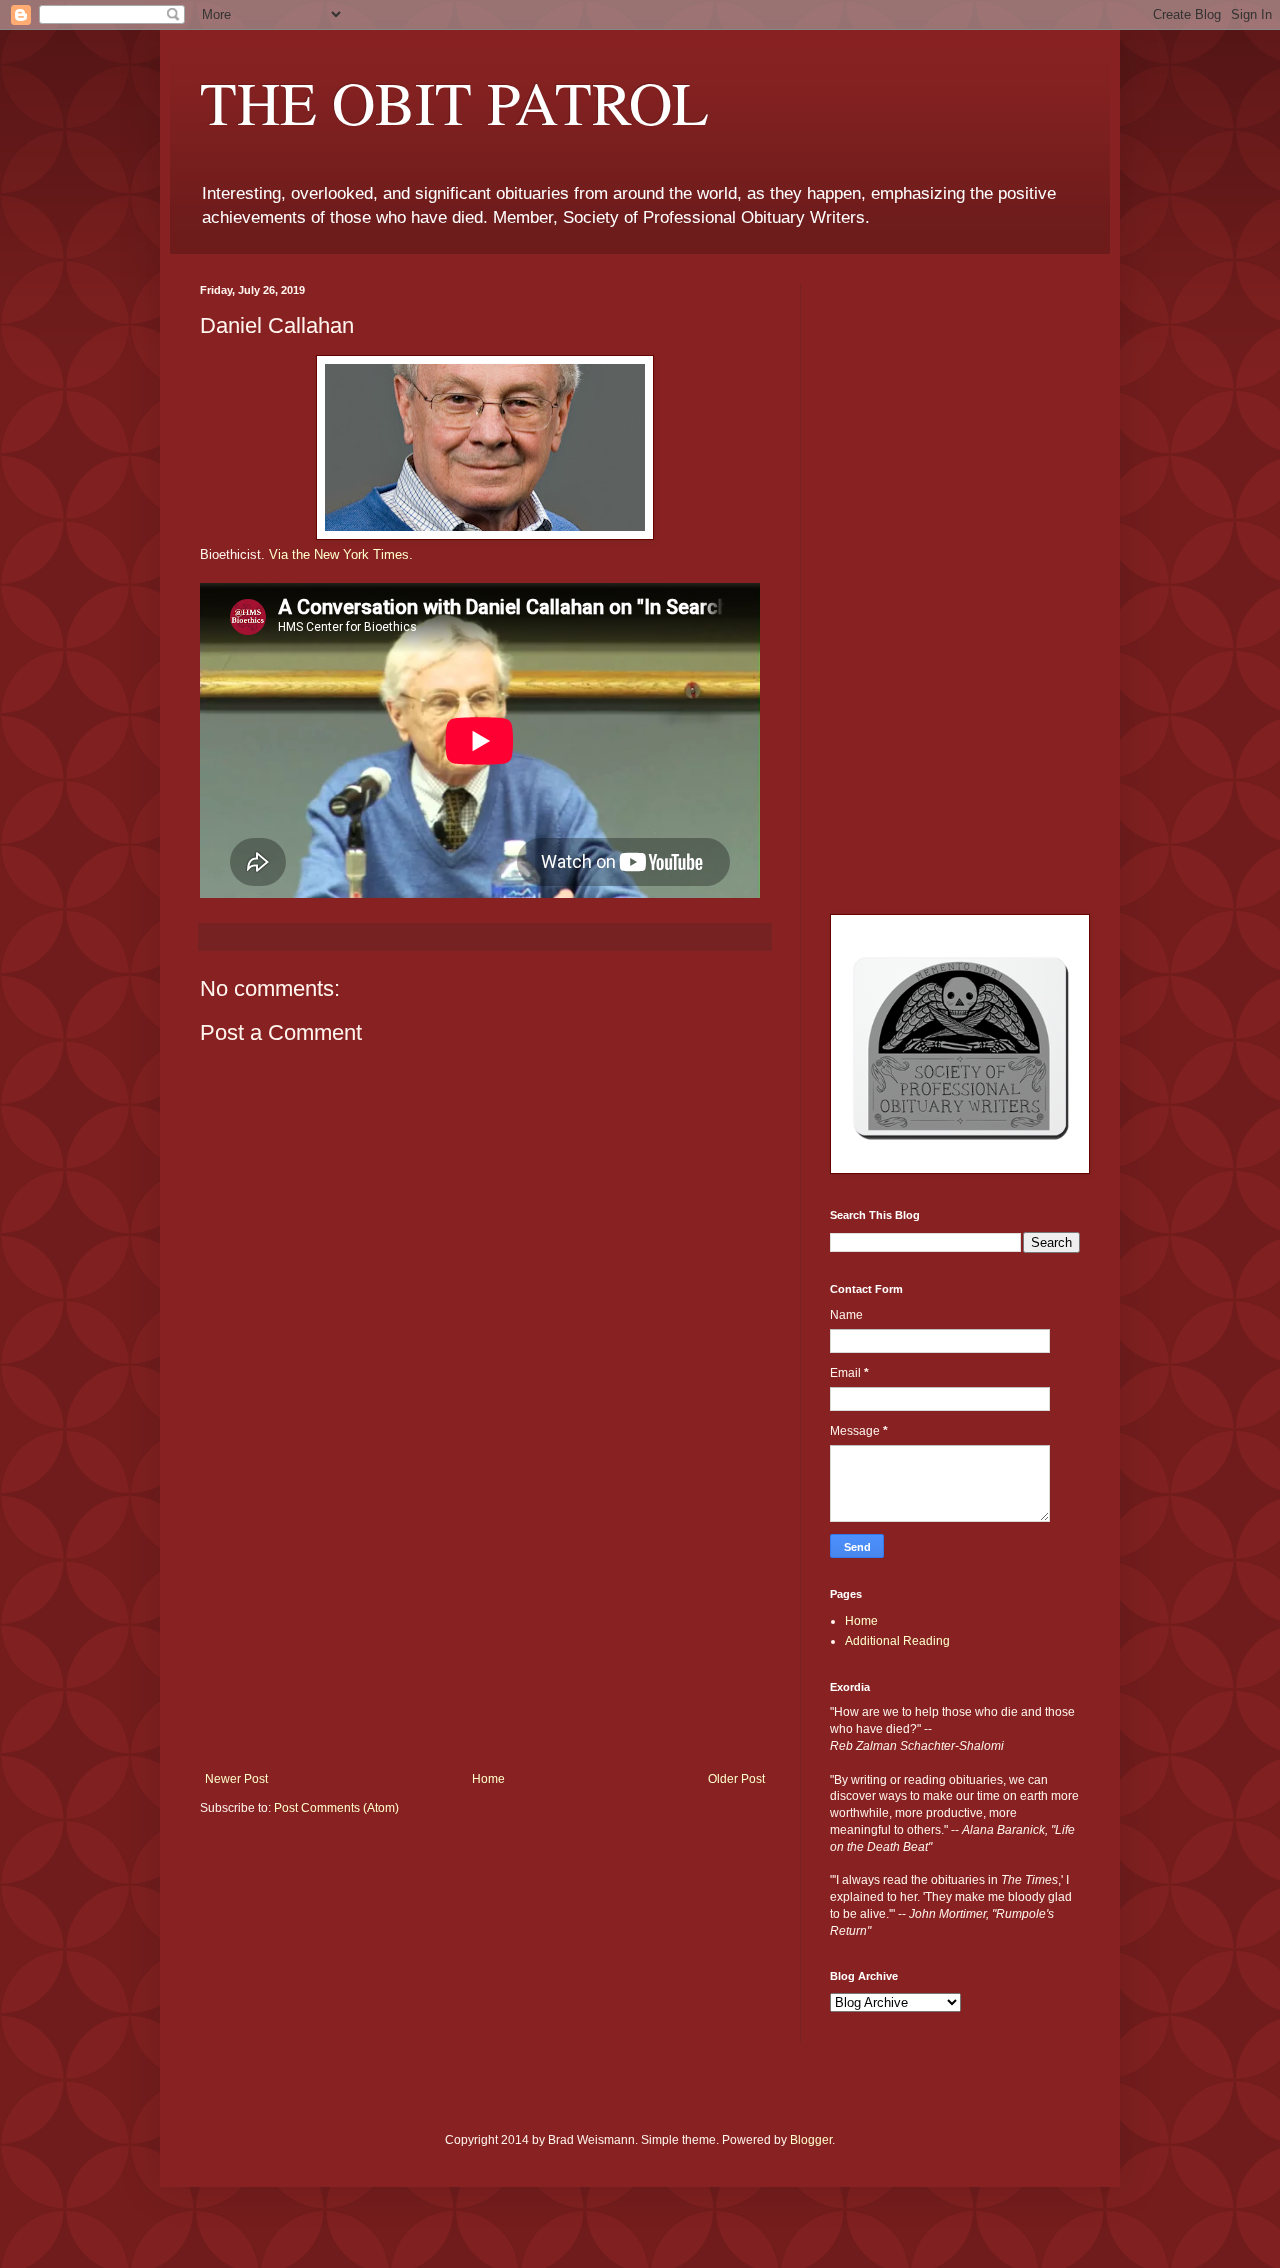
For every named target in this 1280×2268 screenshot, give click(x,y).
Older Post (736, 1779)
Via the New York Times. (341, 554)
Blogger (811, 2140)
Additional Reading (897, 1641)
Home (488, 1779)
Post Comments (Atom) (336, 1808)
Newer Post (236, 1779)
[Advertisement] (485, 1622)
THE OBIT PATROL (454, 102)
